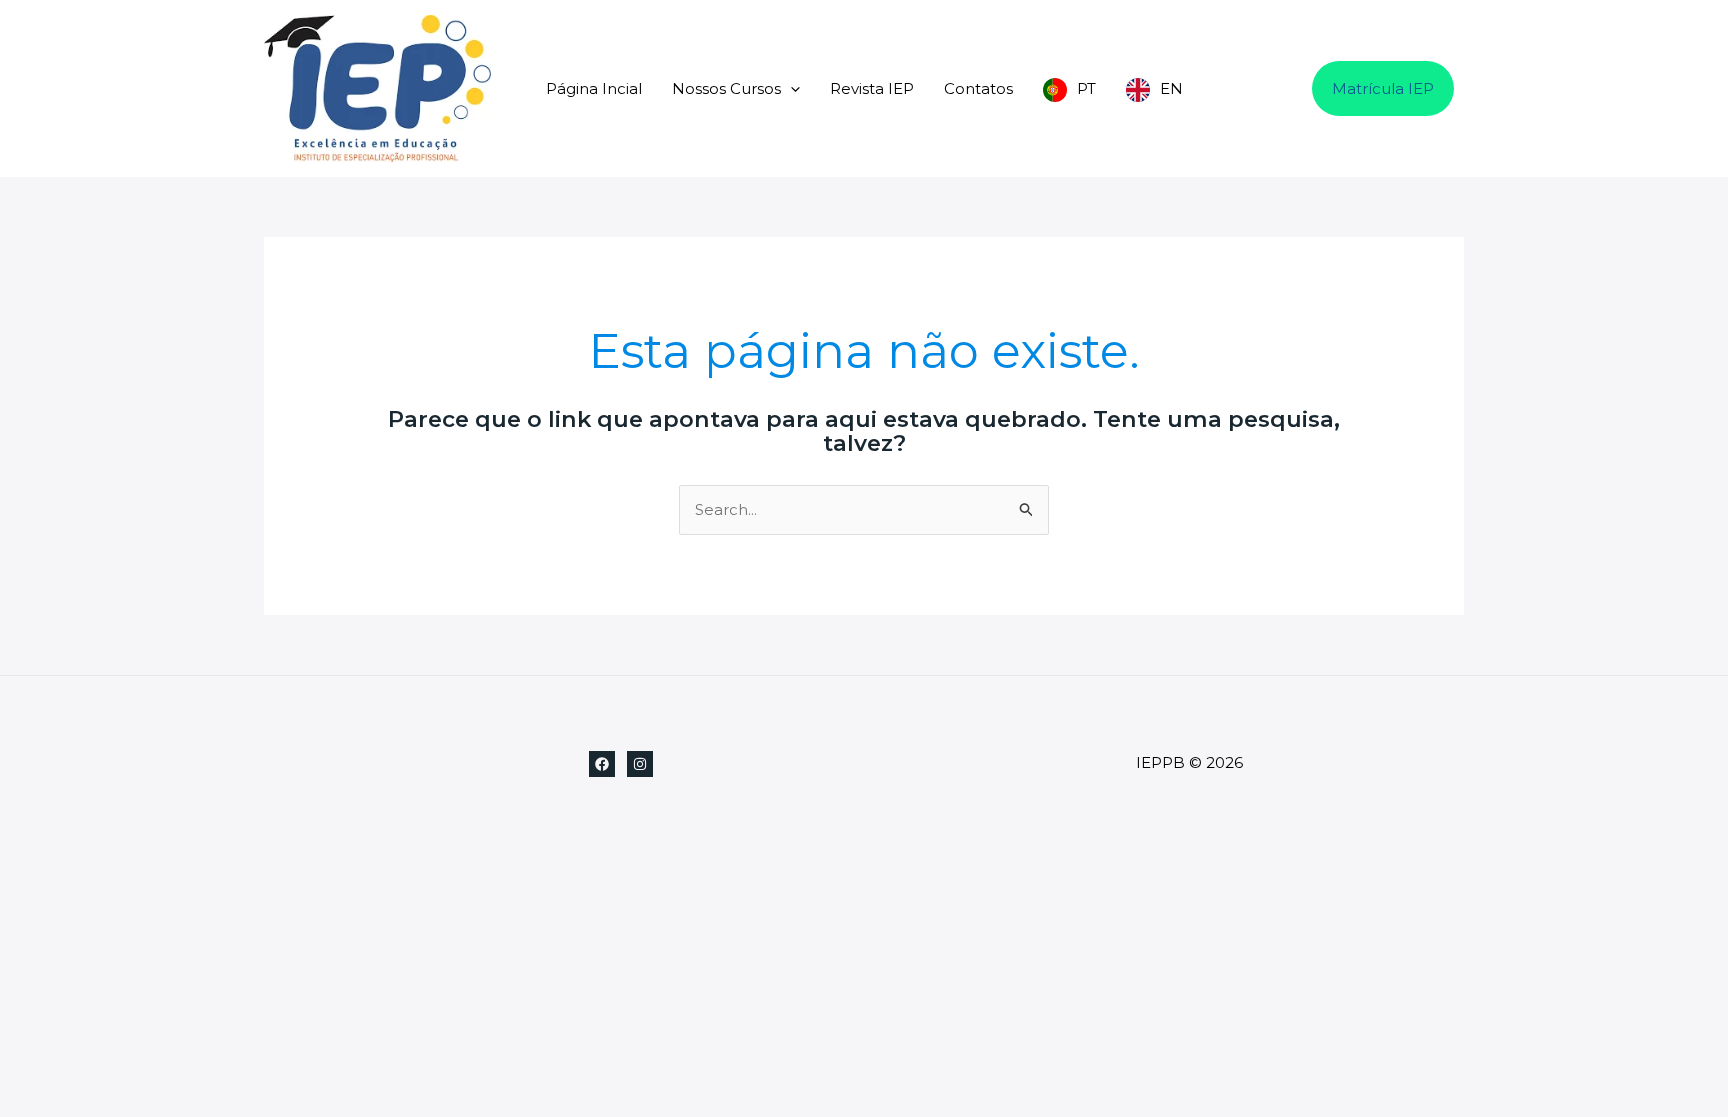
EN (1171, 88)
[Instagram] (640, 764)
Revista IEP (872, 88)
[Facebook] (602, 764)
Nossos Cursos (726, 88)
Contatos (978, 88)
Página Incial (594, 88)
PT (1086, 88)
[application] (790, 88)
